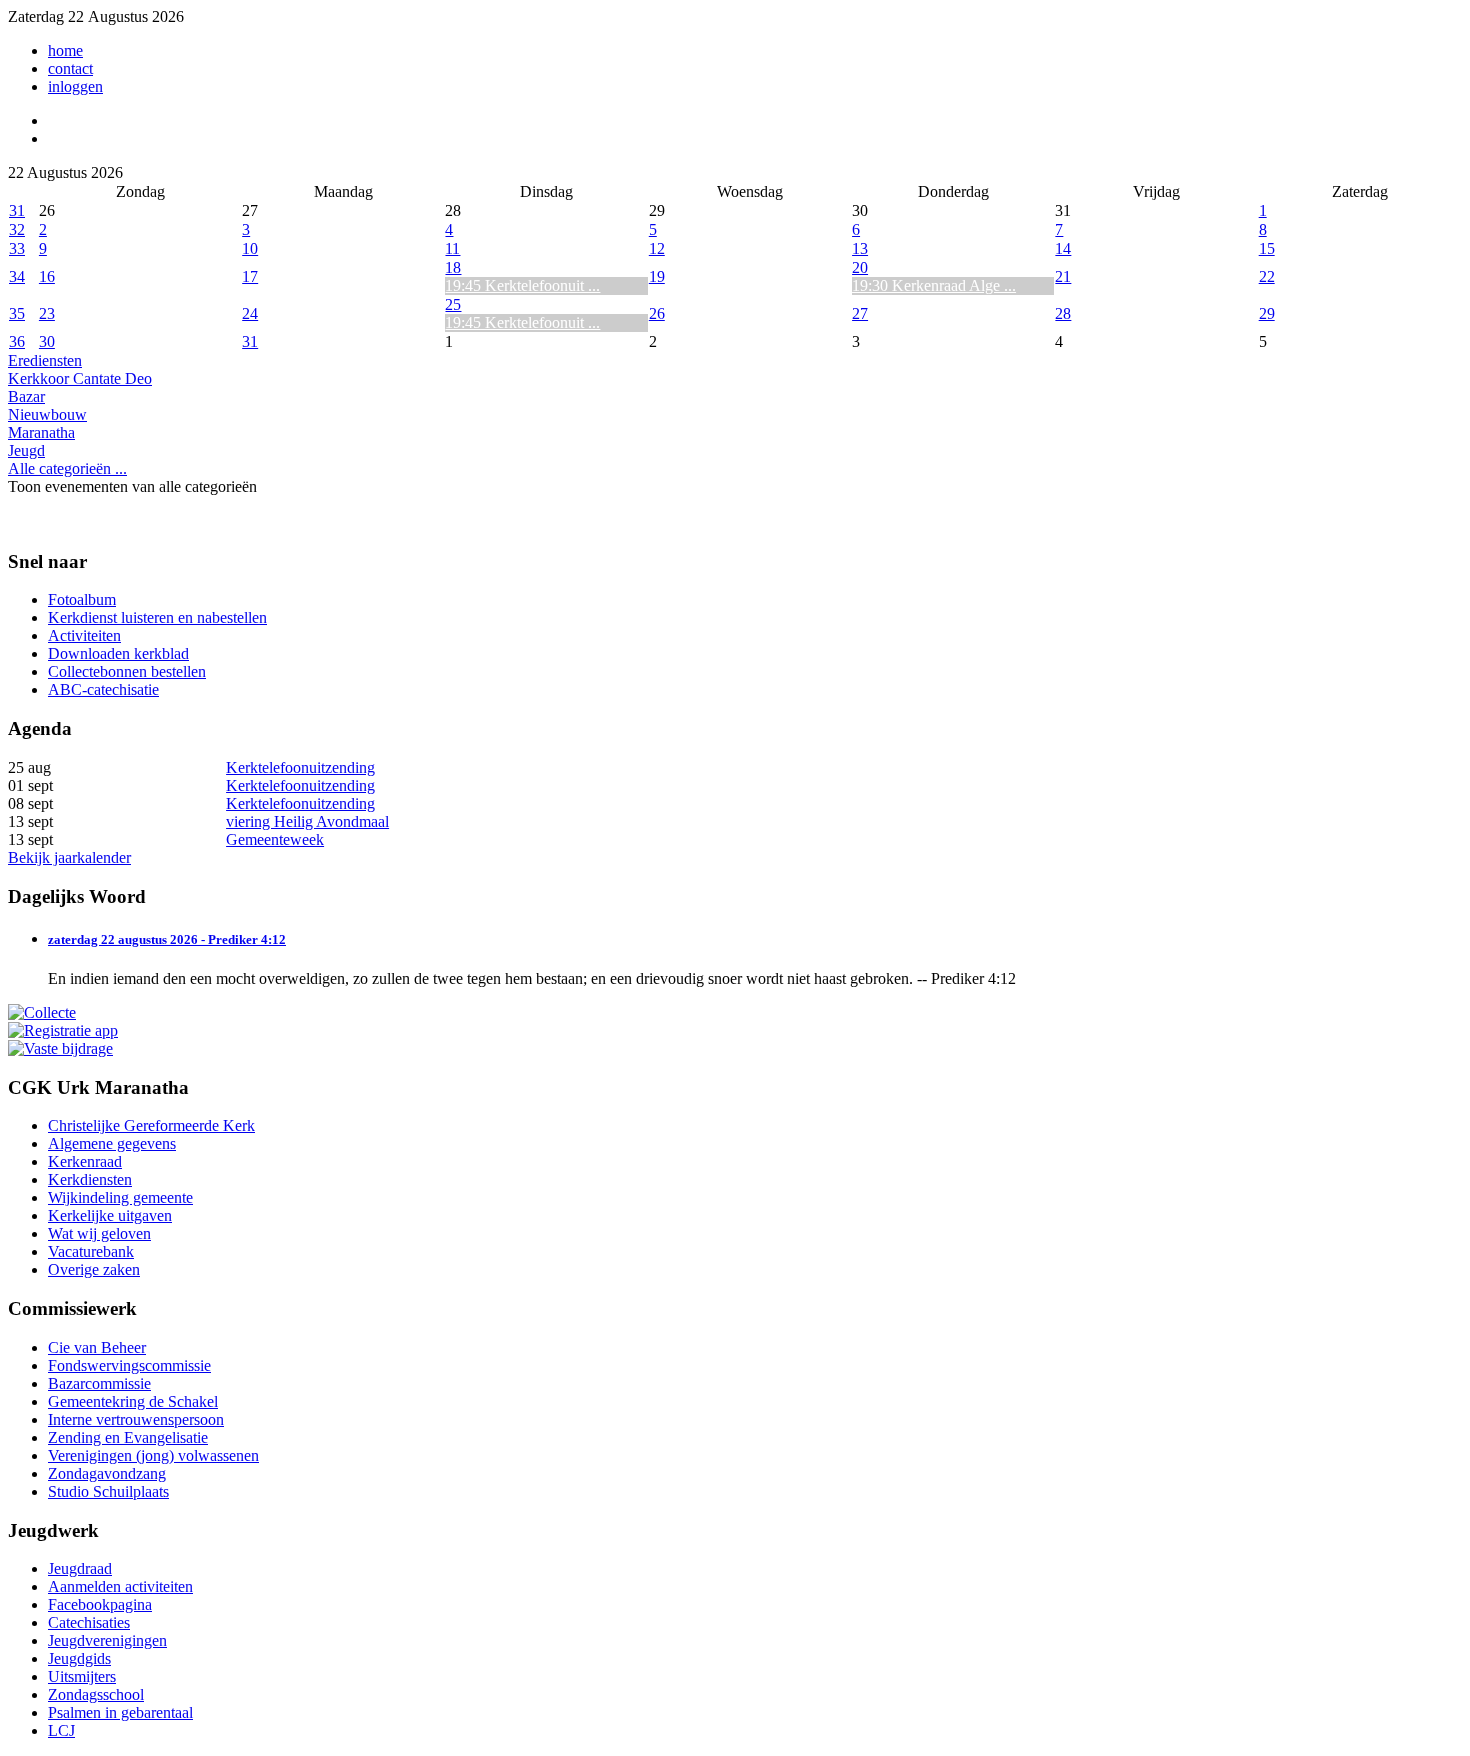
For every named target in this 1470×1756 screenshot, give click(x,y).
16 (47, 276)
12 (657, 248)
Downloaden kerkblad (118, 653)
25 (453, 304)
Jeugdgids (79, 1658)
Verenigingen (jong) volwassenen (153, 1455)
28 (1063, 313)
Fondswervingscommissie (129, 1365)
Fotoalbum (82, 599)
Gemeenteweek (275, 839)
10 (250, 248)
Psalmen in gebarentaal (120, 1712)
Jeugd (26, 450)
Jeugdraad (80, 1568)
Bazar (26, 396)
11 (452, 248)
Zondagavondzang (107, 1473)
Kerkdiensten (90, 1179)
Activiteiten (84, 635)
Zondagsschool (96, 1694)
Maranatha (41, 432)
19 (657, 276)
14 (1063, 248)
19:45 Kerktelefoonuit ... (522, 285)
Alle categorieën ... (67, 468)
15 (1267, 248)
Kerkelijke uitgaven (110, 1215)
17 (250, 276)
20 (860, 267)
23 (47, 313)
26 (657, 313)
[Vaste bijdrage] (60, 1048)
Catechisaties (89, 1622)
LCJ (61, 1730)
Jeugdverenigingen (107, 1640)
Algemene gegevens (112, 1143)
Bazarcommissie (99, 1383)
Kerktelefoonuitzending (300, 767)
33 (17, 248)
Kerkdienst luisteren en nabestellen (157, 617)
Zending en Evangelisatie (128, 1437)
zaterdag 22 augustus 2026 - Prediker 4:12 (167, 939)
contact (70, 68)
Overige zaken (94, 1269)
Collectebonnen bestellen (127, 671)
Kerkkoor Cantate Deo (80, 378)
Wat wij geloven (99, 1233)
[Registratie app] (63, 1030)
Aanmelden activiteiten (120, 1586)
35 (17, 313)
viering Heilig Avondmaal (307, 821)
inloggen (75, 86)
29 (1267, 313)
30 (47, 341)
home (65, 50)
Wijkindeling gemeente (120, 1197)
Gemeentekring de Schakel (133, 1401)
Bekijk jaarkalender (69, 857)
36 (17, 341)
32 (17, 229)
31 (17, 210)
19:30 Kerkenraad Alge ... (934, 285)
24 (250, 313)
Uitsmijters (82, 1676)
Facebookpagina (100, 1604)
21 (1063, 276)
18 (453, 267)
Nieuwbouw (47, 414)
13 (860, 248)
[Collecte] (42, 1012)
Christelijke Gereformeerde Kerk (151, 1125)
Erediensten (45, 360)
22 (1267, 276)
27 (860, 313)
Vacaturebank (91, 1251)
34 (17, 276)
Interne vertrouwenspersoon (136, 1419)
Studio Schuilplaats (108, 1491)
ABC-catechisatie (103, 689)
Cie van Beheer (97, 1347)
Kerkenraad (85, 1161)
